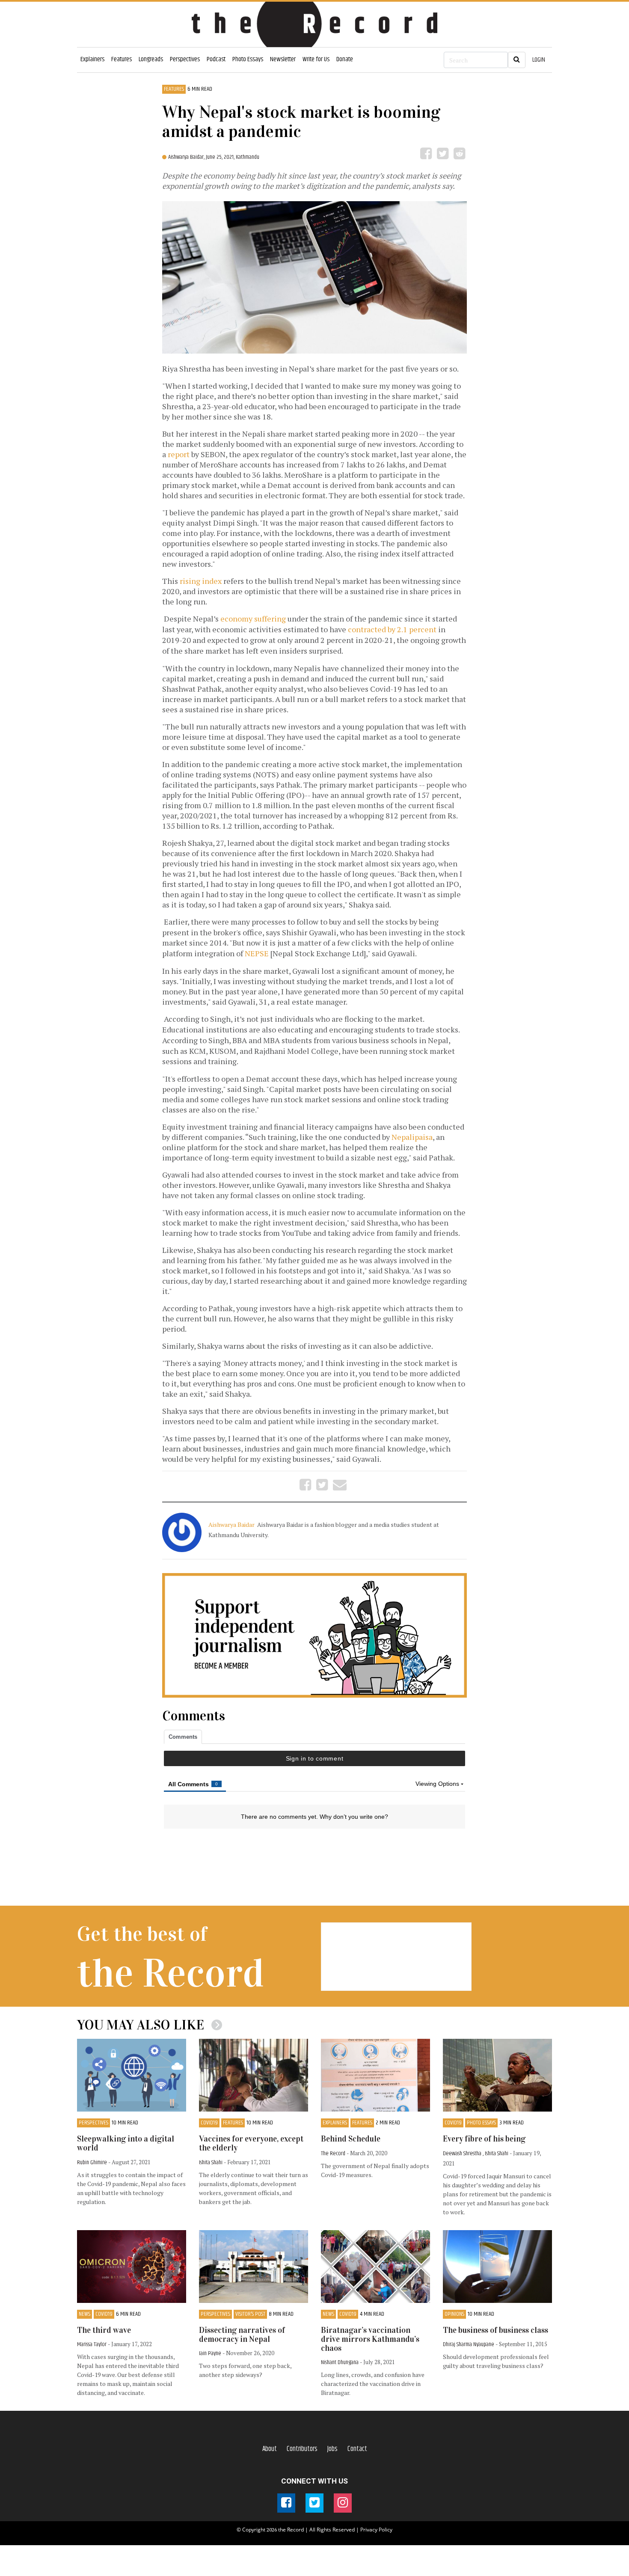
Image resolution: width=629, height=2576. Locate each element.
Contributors (302, 2449)
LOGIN (539, 60)
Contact (357, 2449)
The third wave (104, 2330)
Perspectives (185, 59)
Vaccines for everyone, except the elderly (251, 2143)
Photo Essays (248, 59)
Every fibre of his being (484, 2139)
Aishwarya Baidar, (187, 157)
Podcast (216, 59)
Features (122, 59)
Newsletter (283, 59)
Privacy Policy (376, 2530)
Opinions (454, 2314)
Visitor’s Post (250, 2314)
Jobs (332, 2449)
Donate (345, 59)
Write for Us (316, 59)
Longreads (151, 59)
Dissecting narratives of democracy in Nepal (242, 2335)
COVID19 (209, 2123)
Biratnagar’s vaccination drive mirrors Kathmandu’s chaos (370, 2339)
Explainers (92, 59)
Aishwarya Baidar (232, 1524)
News (85, 2314)
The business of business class (495, 2330)
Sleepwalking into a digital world (126, 2143)
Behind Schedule (351, 2139)
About (270, 2449)
